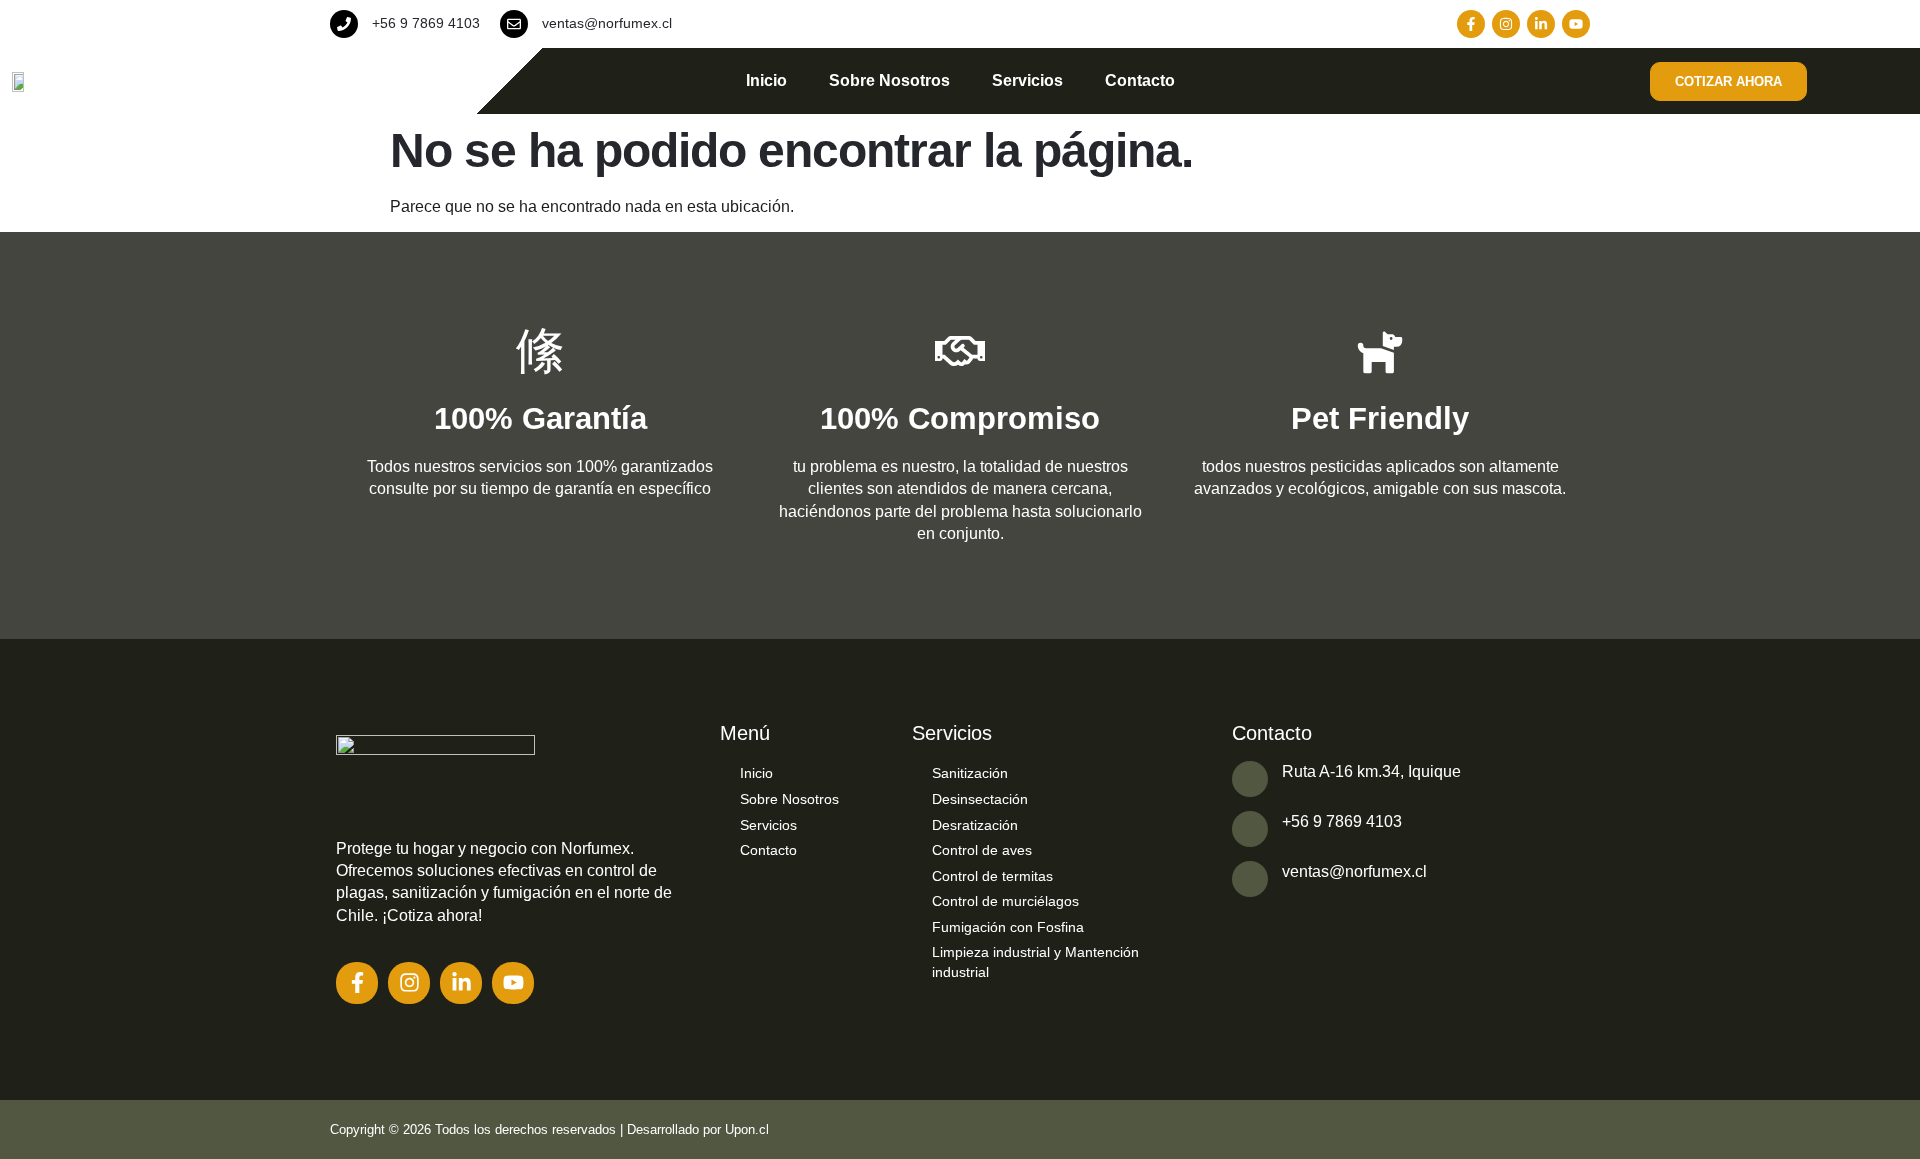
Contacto (1140, 80)
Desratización (975, 825)
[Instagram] (1506, 24)
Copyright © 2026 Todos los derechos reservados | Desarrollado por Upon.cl (549, 1129)
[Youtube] (1576, 24)
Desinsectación (980, 799)
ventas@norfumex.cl (607, 23)
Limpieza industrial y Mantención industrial (1035, 962)
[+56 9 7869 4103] (344, 24)
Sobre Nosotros (889, 80)
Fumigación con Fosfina (1008, 927)
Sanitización (970, 773)
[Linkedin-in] (1541, 24)
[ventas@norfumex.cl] (514, 24)
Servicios (1027, 80)
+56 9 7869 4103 (426, 23)
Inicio (766, 80)
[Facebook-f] (1471, 24)
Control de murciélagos (1005, 901)
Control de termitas (992, 876)
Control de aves (982, 850)
